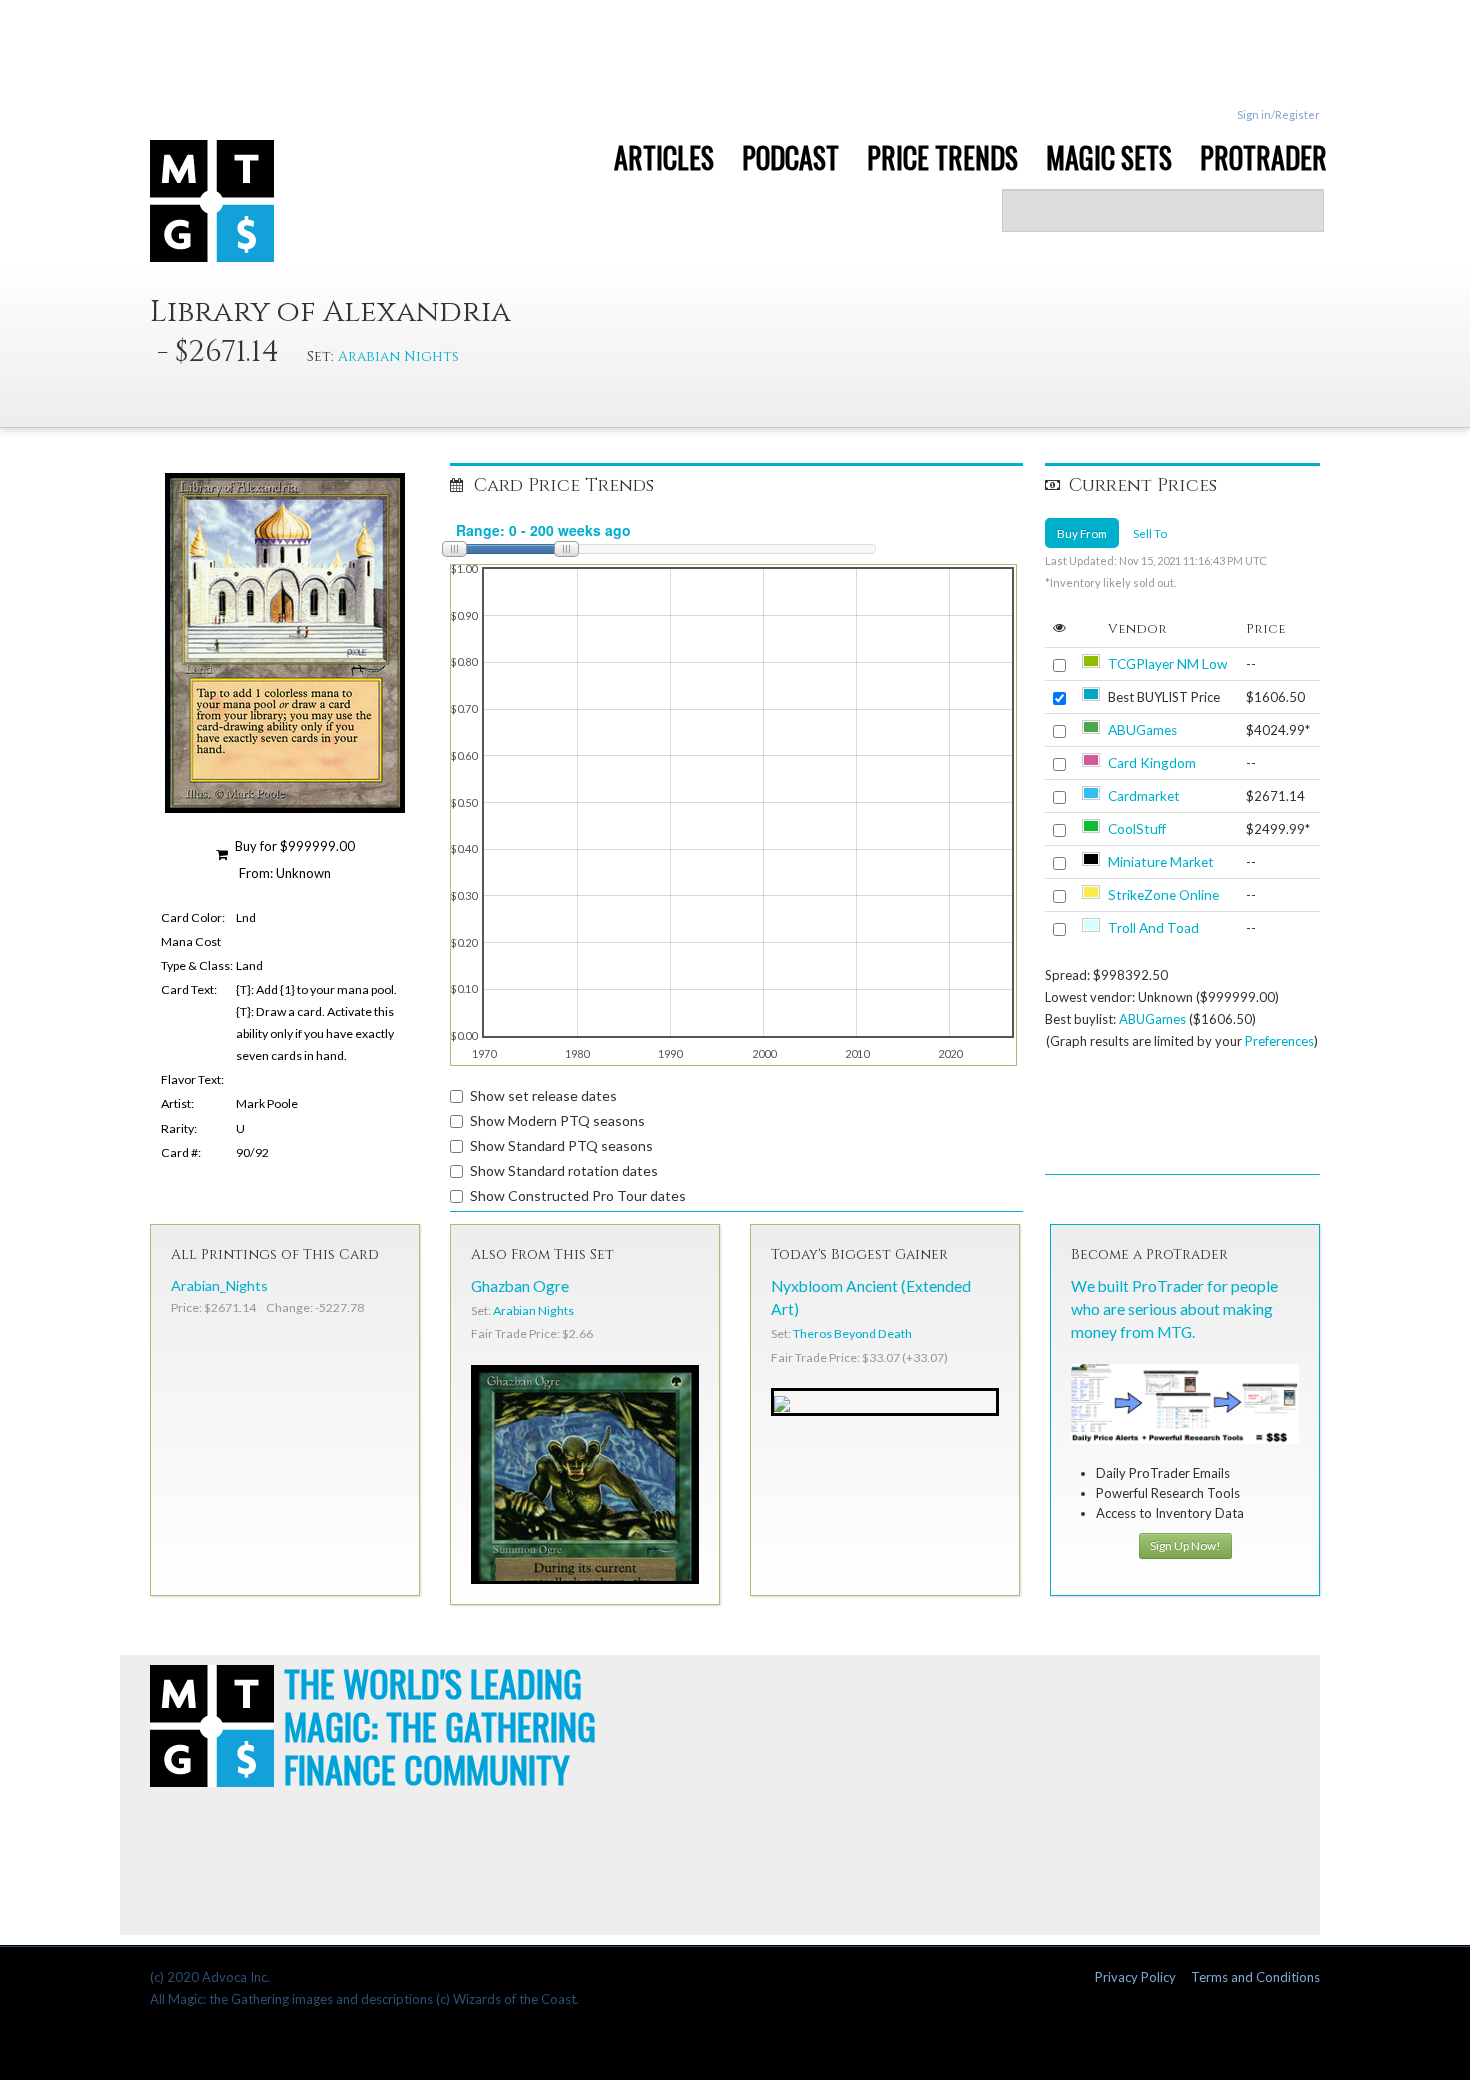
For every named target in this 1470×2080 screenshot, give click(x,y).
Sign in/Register (1278, 114)
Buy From (1082, 533)
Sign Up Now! (1185, 1545)
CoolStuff (1137, 829)
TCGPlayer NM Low (1167, 664)
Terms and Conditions (1255, 1977)
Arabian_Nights (219, 1285)
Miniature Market (1161, 862)
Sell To (1150, 533)
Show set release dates (543, 1095)
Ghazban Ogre (520, 1286)
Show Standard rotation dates (564, 1170)
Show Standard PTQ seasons (561, 1145)
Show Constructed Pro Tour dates (578, 1195)
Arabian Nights (398, 356)
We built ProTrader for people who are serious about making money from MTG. (1174, 1309)
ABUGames (1142, 730)
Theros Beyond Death (852, 1333)
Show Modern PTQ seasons (557, 1120)
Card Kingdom (1152, 763)
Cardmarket (1144, 796)
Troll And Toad (1153, 928)
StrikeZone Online (1163, 895)
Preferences (1279, 1041)
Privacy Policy (1135, 1977)
